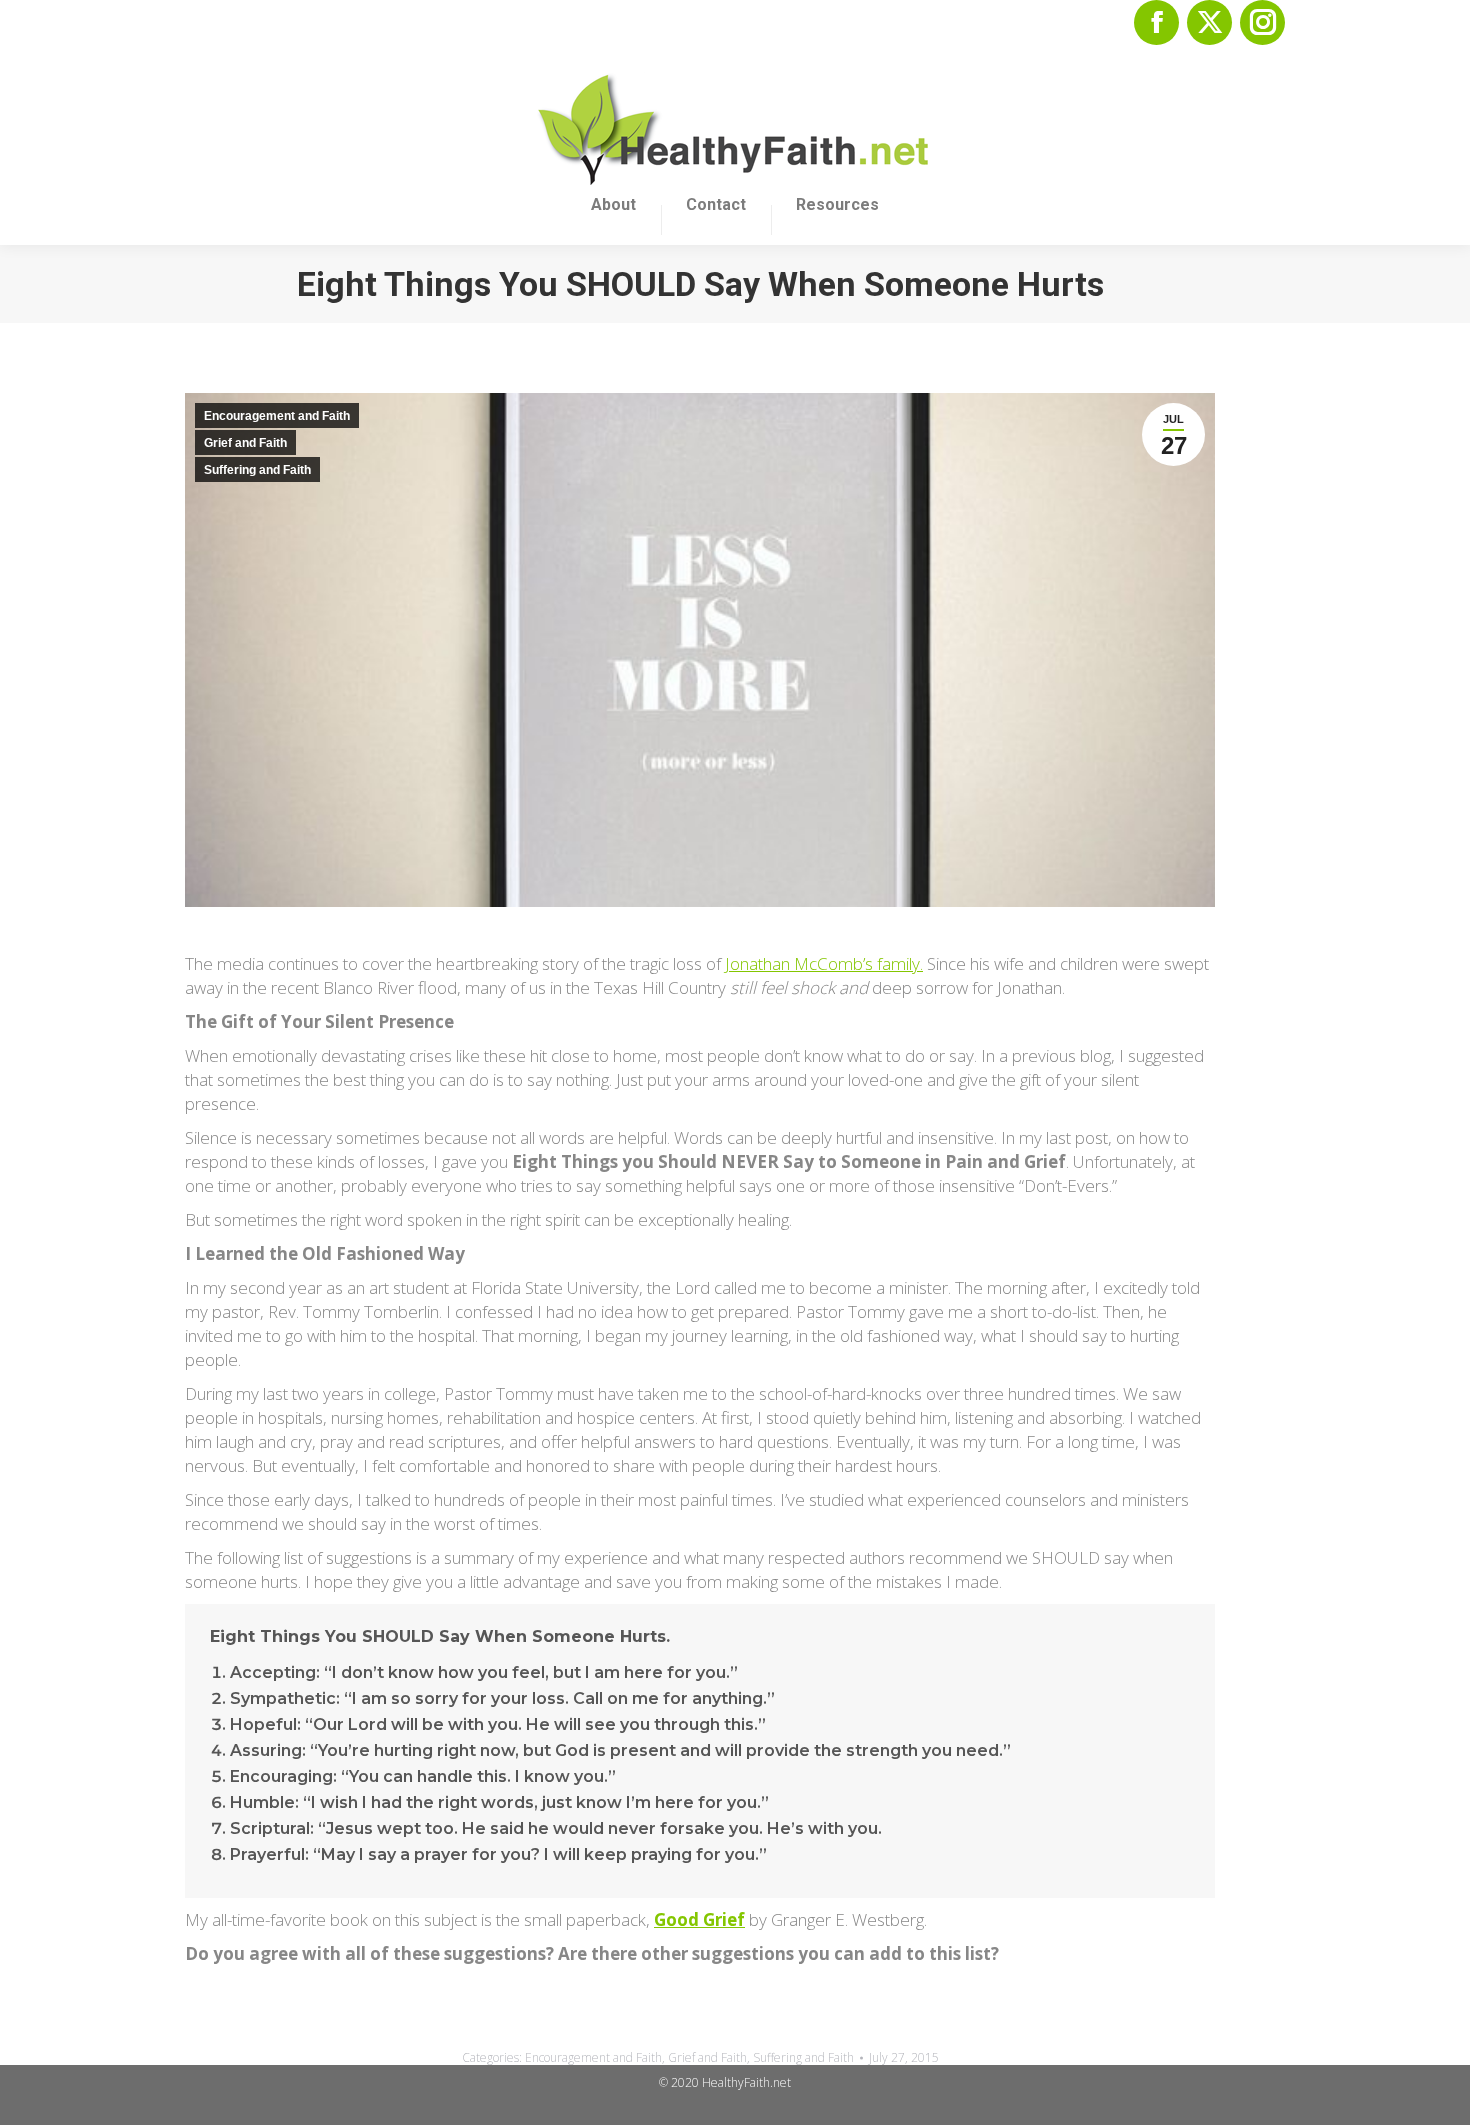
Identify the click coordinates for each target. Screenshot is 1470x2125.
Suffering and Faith (257, 470)
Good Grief (699, 1919)
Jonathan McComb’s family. (824, 963)
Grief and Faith (245, 443)
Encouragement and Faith (277, 416)
